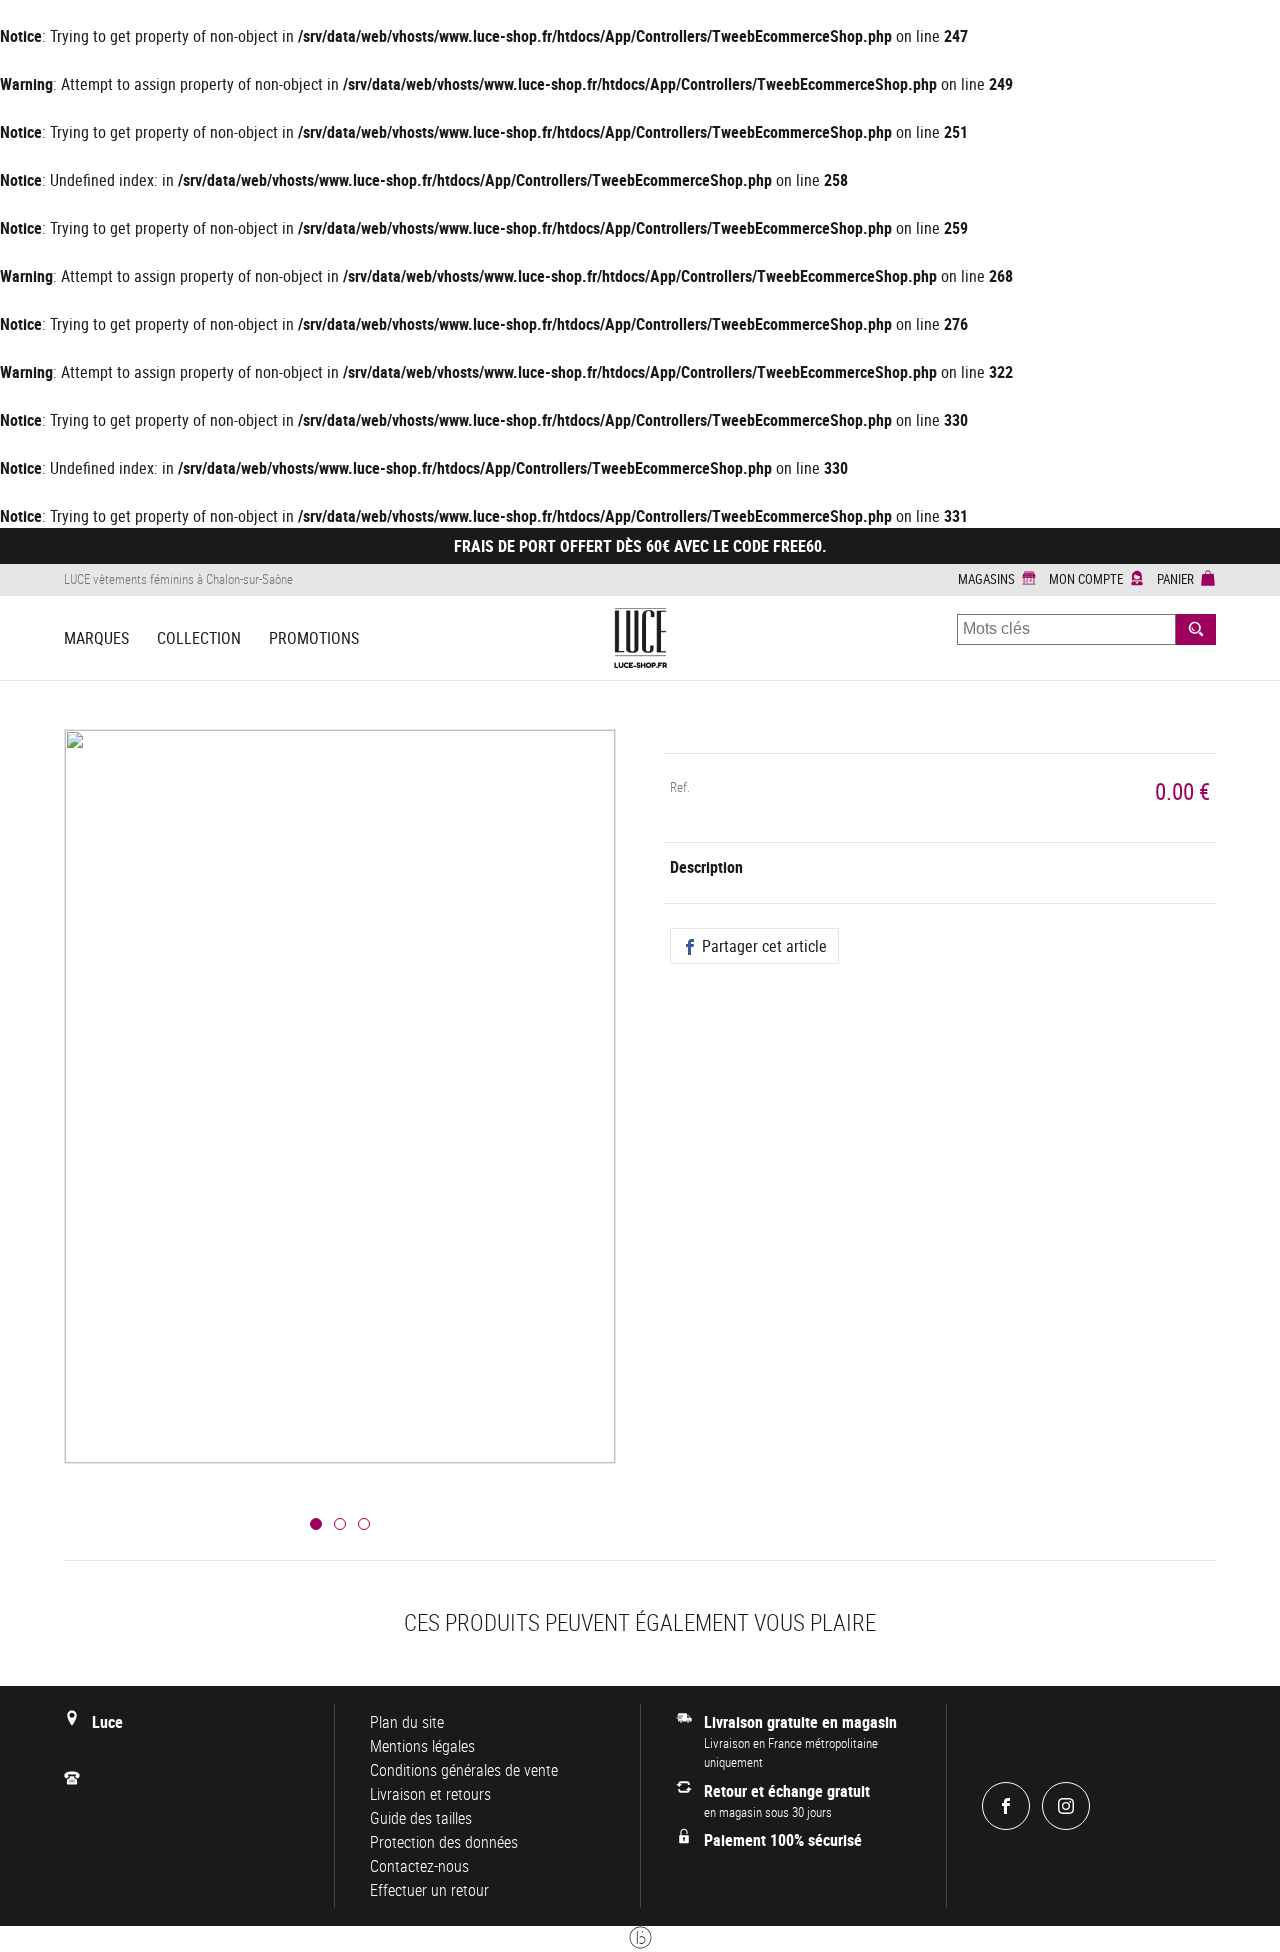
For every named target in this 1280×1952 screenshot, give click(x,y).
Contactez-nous (419, 1866)
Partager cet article (762, 946)
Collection (199, 638)
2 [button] (340, 1524)
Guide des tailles (421, 1818)
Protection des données (444, 1842)
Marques (96, 638)
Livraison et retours (430, 1794)
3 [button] (364, 1524)
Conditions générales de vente (464, 1770)
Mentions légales (422, 1746)
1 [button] (316, 1524)
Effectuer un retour (429, 1890)
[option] (340, 1120)
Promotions (314, 638)
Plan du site (407, 1722)
